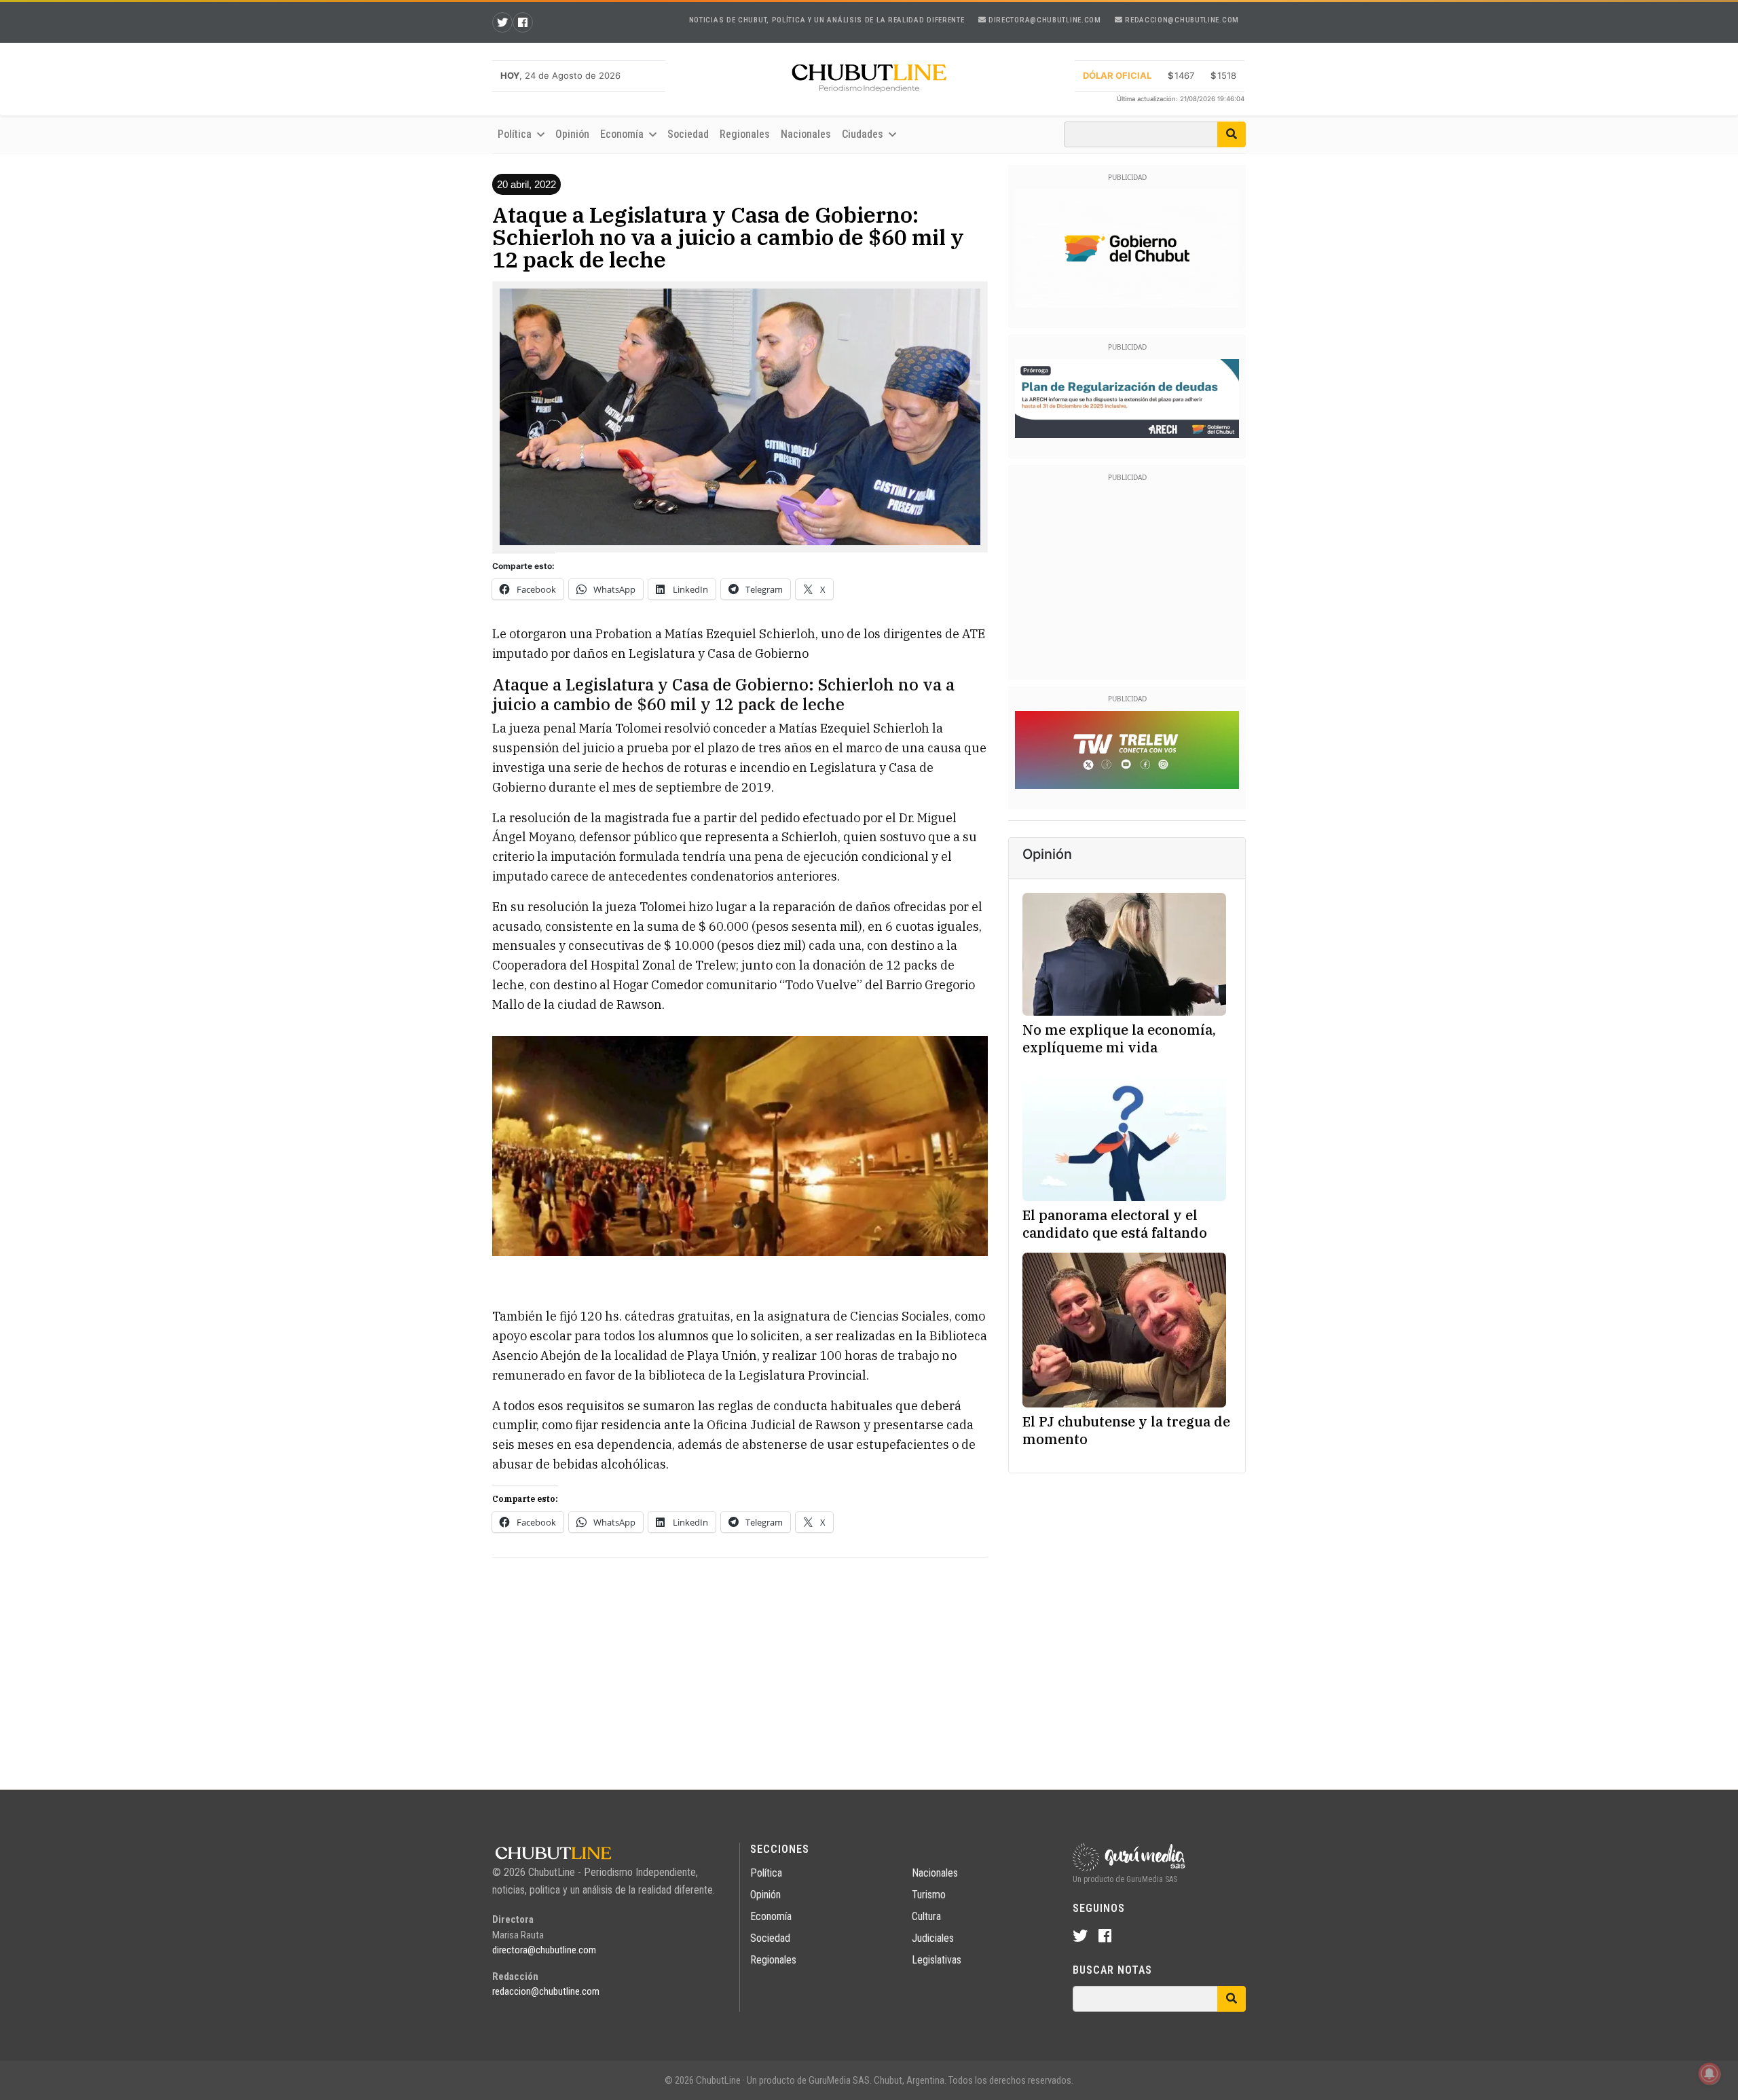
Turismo (929, 1895)
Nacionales (806, 134)
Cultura (926, 1916)
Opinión (572, 134)
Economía (771, 1916)
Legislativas (937, 1960)
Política (766, 1873)
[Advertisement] (740, 1664)
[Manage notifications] (1709, 2074)
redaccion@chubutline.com (1181, 20)
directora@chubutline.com (1043, 20)
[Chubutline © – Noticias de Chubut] (869, 81)
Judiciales (933, 1938)
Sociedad (688, 134)
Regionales (745, 134)
